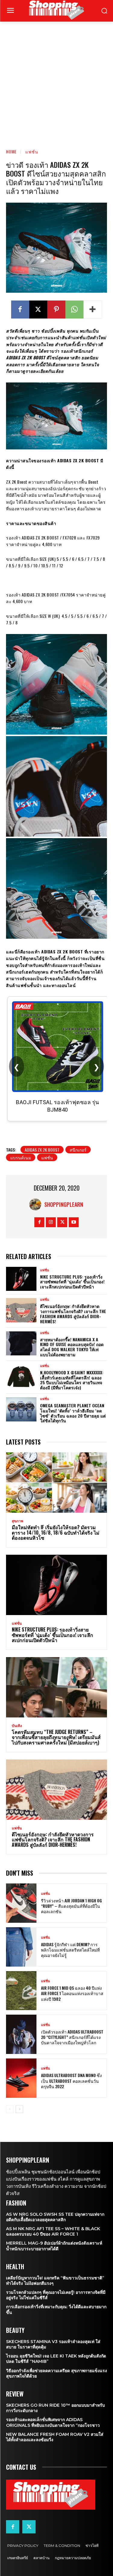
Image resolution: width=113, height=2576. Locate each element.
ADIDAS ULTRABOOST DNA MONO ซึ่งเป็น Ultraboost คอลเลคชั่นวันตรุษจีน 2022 (71, 2081)
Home (11, 151)
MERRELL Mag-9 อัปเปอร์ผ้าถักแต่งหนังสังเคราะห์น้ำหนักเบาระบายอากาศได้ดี (54, 2246)
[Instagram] (51, 1222)
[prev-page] (10, 2109)
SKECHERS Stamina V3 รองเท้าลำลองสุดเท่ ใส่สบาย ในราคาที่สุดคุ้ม (53, 2344)
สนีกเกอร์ (78, 1150)
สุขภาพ (17, 1521)
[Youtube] (74, 1222)
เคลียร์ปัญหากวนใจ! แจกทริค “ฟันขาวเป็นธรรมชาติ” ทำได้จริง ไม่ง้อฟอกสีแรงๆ (55, 2281)
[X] (38, 310)
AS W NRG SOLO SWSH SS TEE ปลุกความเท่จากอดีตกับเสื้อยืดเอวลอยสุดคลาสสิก (55, 2217)
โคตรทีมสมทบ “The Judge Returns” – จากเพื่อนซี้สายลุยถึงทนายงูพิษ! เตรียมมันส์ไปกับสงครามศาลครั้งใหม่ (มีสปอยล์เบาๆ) (56, 1737)
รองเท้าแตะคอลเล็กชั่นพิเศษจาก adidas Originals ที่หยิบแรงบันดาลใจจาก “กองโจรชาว (53, 2422)
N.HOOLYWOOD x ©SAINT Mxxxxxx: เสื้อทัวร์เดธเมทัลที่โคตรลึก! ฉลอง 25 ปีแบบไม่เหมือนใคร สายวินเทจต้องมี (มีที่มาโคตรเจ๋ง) (72, 1380)
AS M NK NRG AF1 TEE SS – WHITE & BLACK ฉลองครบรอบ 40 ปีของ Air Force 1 (53, 2231)
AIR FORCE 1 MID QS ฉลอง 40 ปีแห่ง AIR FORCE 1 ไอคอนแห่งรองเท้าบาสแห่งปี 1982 (72, 1993)
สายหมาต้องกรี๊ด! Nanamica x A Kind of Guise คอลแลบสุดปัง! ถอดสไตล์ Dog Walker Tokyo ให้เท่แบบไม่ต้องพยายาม (72, 1347)
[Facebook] (20, 310)
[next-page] (19, 2109)
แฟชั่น (32, 151)
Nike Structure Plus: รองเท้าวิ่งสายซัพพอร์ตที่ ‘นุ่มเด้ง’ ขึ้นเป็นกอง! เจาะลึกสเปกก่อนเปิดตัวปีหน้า (72, 1282)
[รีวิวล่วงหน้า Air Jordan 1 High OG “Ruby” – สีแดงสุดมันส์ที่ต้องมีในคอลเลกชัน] (21, 1903)
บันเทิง (17, 1726)
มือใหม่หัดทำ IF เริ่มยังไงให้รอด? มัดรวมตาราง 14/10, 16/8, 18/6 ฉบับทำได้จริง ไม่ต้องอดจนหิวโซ (56, 1532)
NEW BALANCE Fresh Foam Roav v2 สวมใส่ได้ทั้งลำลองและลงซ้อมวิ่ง (55, 2437)
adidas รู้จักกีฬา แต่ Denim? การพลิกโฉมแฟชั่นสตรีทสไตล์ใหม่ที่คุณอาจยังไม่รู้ (70, 1950)
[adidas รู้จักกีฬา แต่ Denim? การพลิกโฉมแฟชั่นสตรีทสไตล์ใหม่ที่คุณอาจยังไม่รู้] (21, 1947)
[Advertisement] (56, 81)
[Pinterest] (56, 310)
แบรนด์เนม (21, 1157)
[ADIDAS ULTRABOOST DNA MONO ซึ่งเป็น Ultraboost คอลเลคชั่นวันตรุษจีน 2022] (21, 2078)
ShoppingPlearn (64, 1204)
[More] (93, 310)
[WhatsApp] (74, 310)
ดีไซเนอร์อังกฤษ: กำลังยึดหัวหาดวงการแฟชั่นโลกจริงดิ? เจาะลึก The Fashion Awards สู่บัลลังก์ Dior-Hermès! (73, 1314)
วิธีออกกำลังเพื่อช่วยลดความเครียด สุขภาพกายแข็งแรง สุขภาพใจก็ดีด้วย (56, 2373)
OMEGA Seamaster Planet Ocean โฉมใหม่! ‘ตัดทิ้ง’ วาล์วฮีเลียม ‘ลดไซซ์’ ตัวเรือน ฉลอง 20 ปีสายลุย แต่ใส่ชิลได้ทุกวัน (73, 1413)
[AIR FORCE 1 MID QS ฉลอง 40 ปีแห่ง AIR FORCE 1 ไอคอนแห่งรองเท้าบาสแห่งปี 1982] (21, 1991)
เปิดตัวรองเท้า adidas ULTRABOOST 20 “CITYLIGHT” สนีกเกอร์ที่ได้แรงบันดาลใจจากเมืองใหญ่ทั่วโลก (72, 2037)
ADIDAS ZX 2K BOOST (42, 1150)
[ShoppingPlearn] (37, 1204)
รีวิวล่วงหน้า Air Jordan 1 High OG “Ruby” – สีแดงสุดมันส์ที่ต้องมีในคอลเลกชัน (71, 1906)
